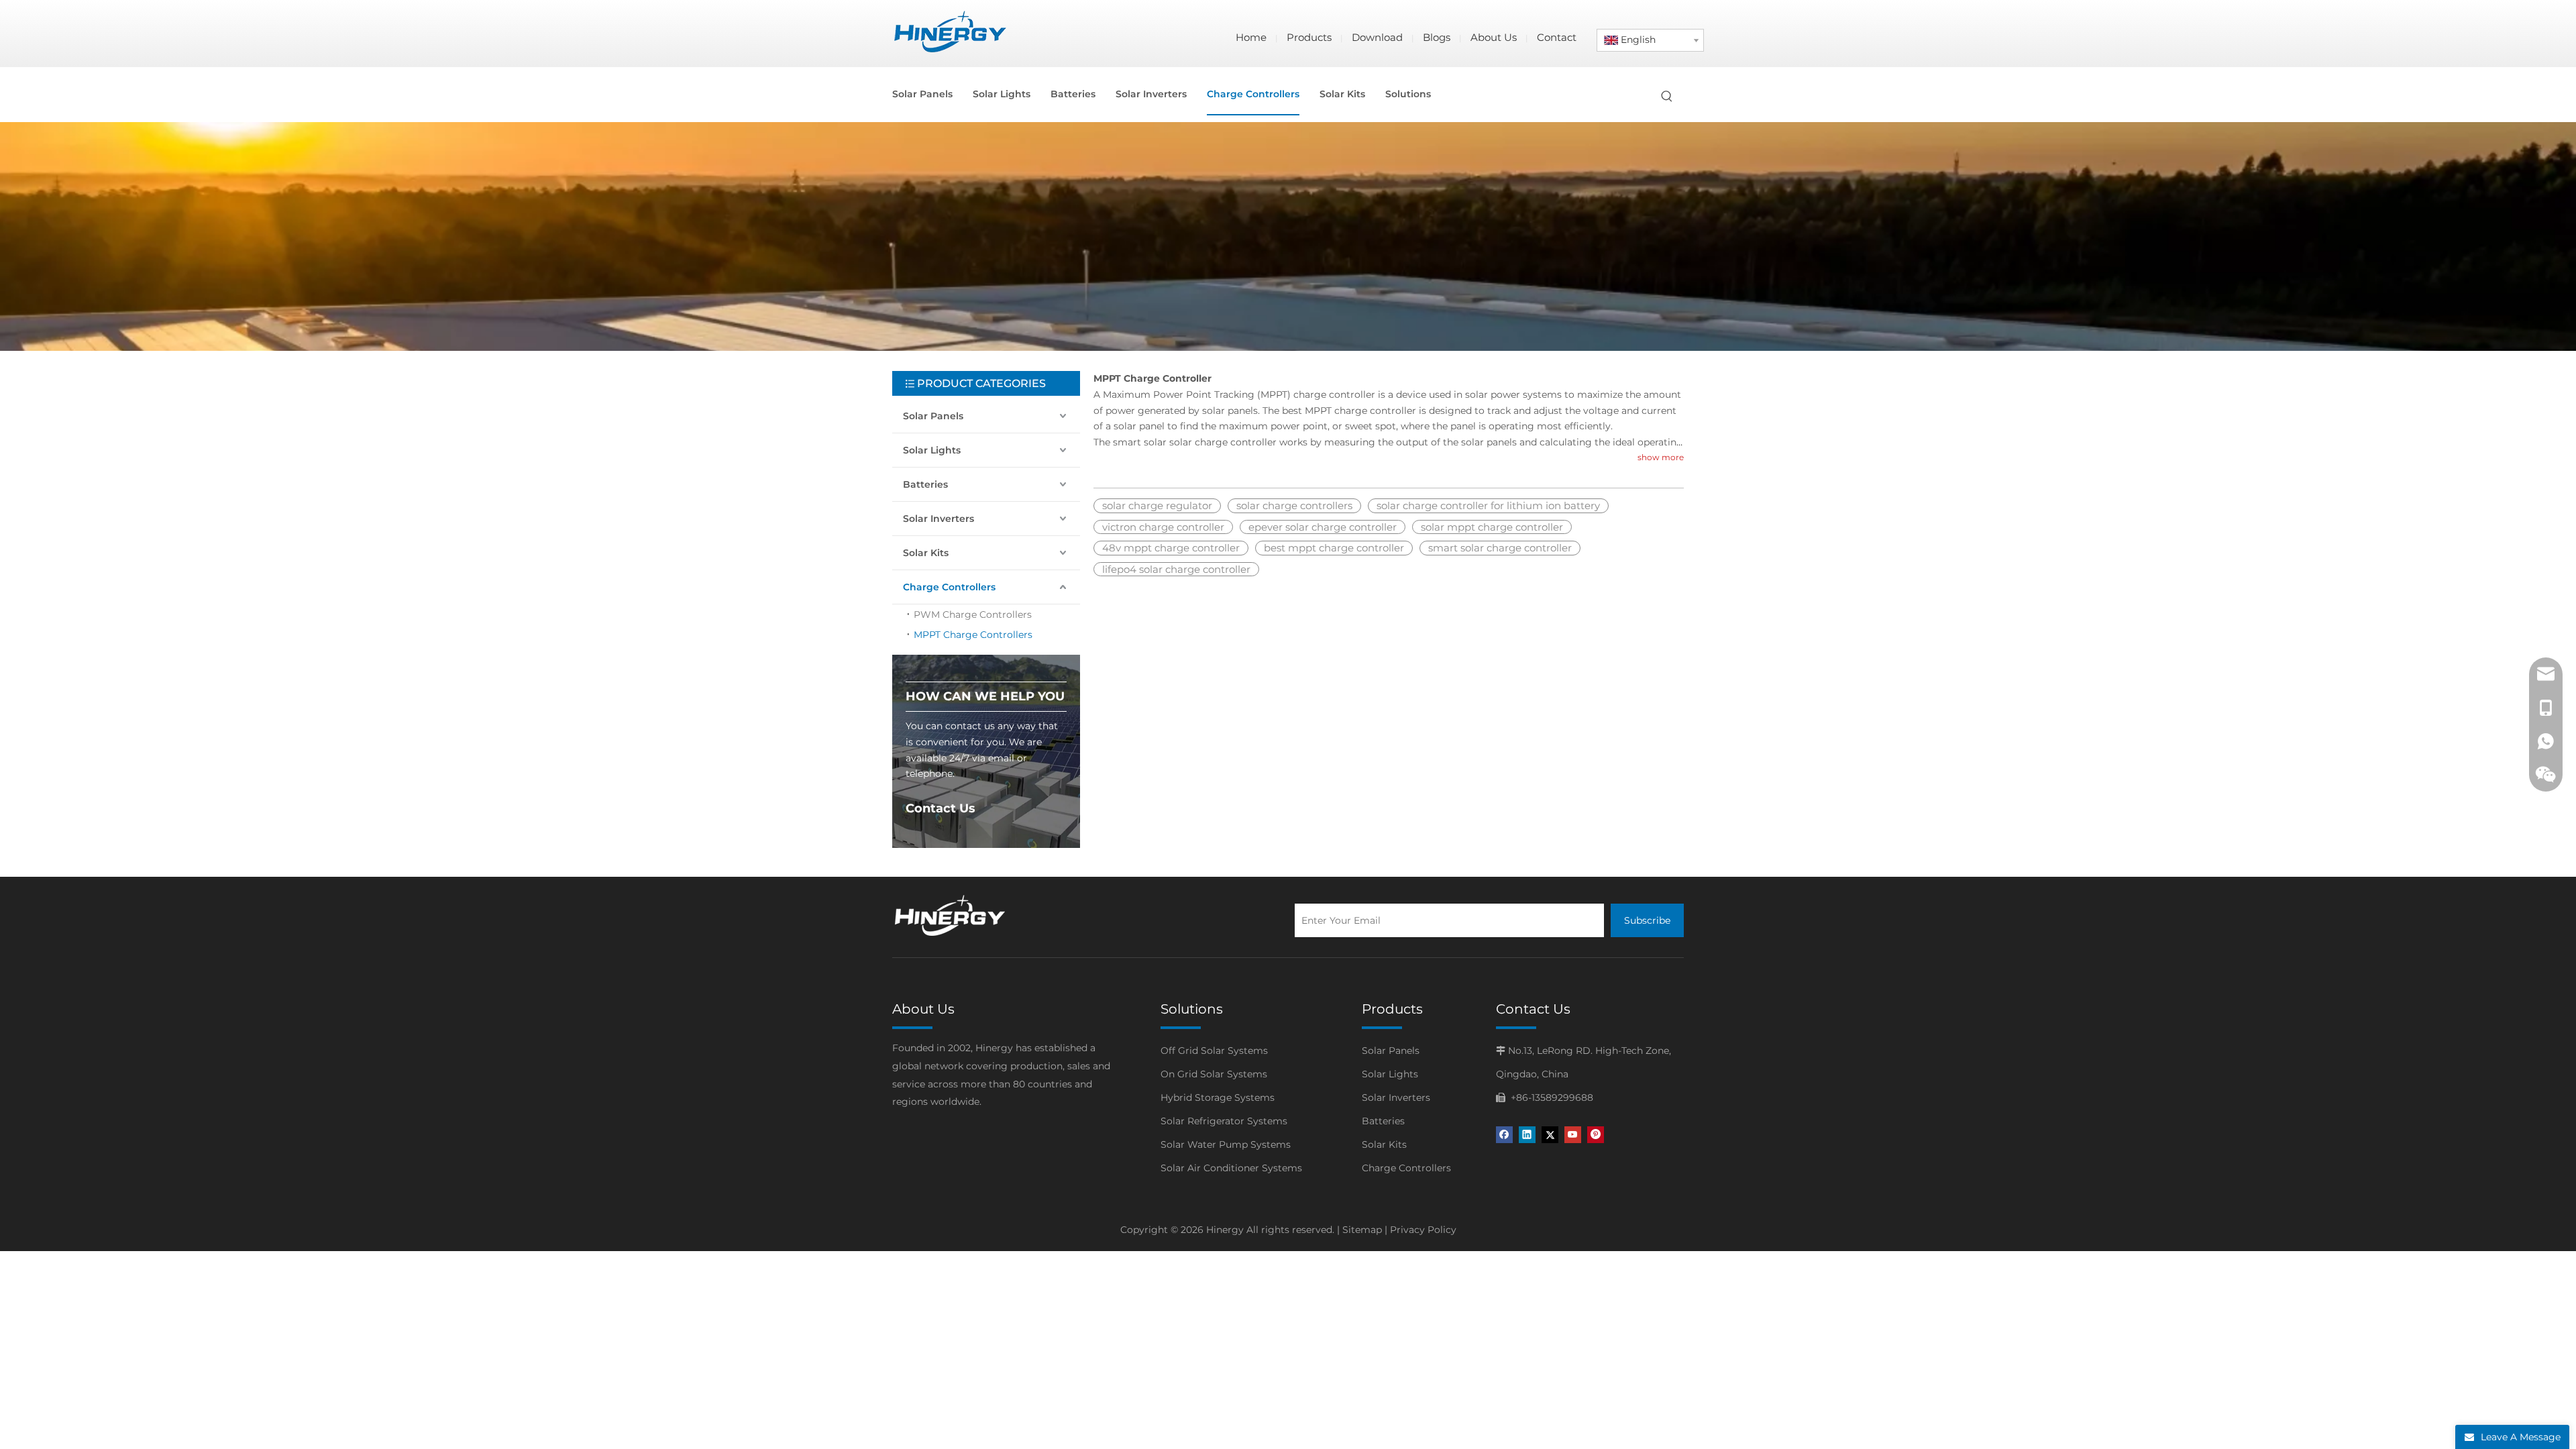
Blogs (1437, 37)
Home (1251, 37)
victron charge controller (1163, 527)
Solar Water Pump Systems (1226, 1144)
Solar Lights (932, 450)
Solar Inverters (938, 519)
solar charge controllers (1294, 505)
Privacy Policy (1423, 1230)
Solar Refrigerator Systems (1224, 1121)
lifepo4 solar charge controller (1176, 569)
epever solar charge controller (1323, 527)
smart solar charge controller (1500, 548)
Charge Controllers (949, 587)
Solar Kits (926, 553)
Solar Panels (933, 416)
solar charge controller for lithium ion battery (1488, 505)
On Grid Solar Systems (1214, 1074)
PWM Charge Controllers (973, 614)
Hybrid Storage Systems (1218, 1097)
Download (1377, 37)
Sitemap (1362, 1230)
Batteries (925, 484)
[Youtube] (1573, 1135)
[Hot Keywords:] (1667, 97)
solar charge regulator (1157, 505)
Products (1309, 37)
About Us (1494, 37)
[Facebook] (1504, 1135)
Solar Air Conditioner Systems (1231, 1168)
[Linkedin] (1527, 1135)
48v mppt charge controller (1171, 548)
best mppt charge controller (1334, 548)
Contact (1557, 37)
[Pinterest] (1596, 1135)
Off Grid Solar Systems (1214, 1051)
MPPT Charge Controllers (973, 635)
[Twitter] (1550, 1135)
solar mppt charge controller (1492, 527)
